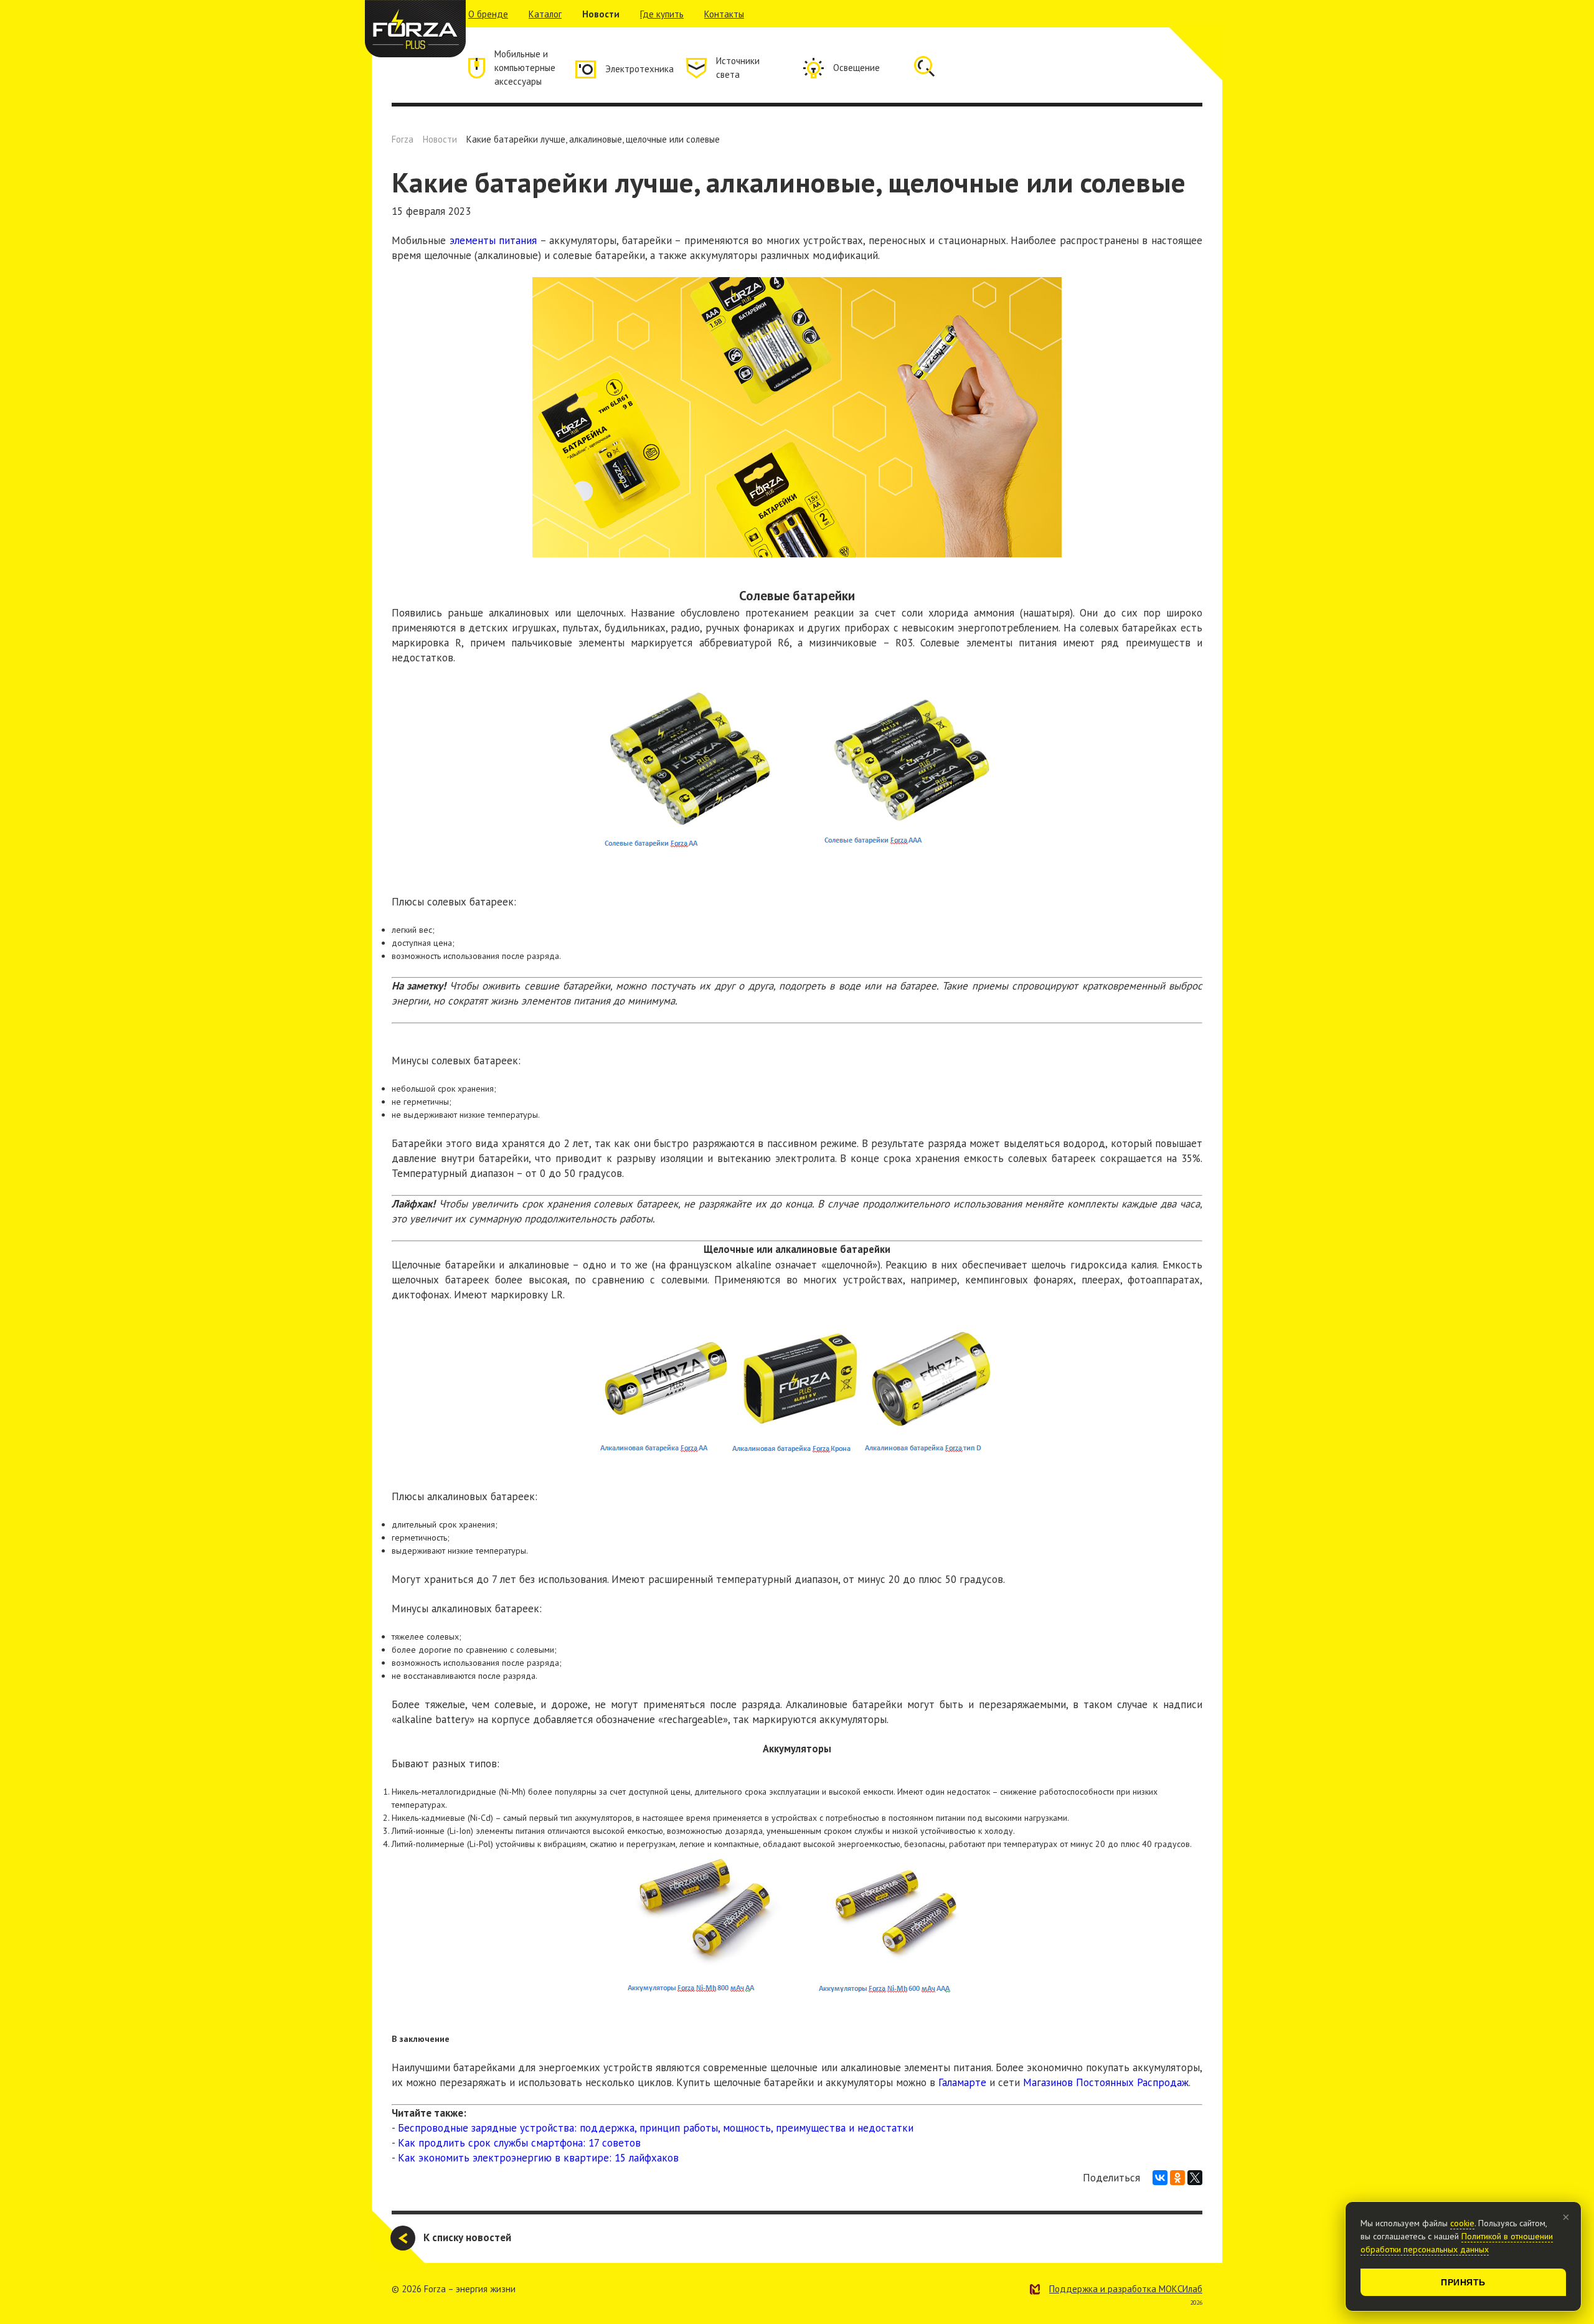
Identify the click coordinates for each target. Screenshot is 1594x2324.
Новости (601, 14)
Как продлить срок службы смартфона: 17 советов (519, 2143)
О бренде (488, 14)
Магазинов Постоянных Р (1083, 2082)
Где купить (662, 14)
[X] (1195, 2178)
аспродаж (1166, 2082)
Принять (1463, 2282)
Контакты (724, 14)
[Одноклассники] (1177, 2178)
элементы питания (493, 240)
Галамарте (962, 2082)
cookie (1462, 2223)
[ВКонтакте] (1160, 2178)
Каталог (545, 14)
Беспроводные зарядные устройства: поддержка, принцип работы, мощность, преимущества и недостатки (656, 2128)
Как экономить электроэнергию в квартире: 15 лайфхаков (538, 2158)
